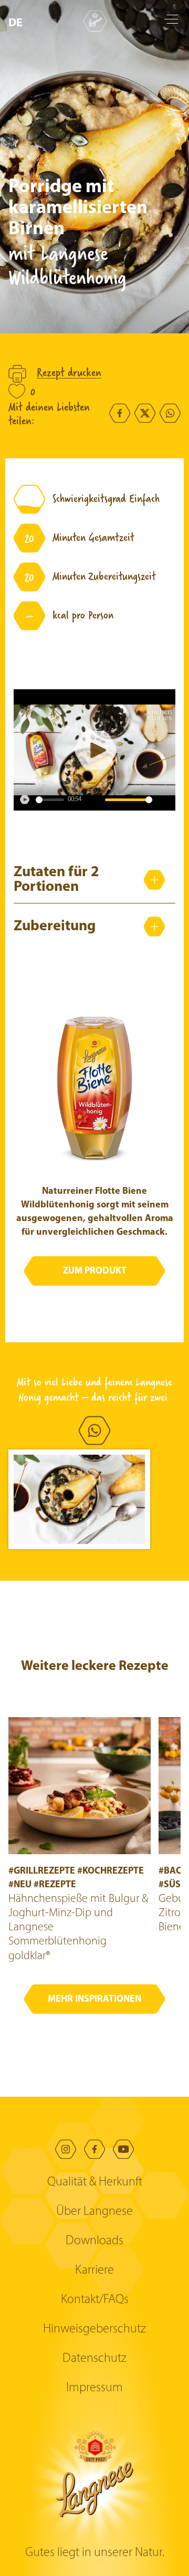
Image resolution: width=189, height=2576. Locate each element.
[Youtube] (123, 2149)
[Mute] (94, 800)
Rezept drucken (69, 373)
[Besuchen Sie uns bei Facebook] (94, 2149)
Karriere (94, 2270)
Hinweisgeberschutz (94, 2329)
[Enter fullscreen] (164, 800)
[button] (18, 23)
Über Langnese (94, 2212)
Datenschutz (94, 2359)
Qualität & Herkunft (95, 2182)
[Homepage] (95, 21)
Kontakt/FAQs (95, 2300)
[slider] (50, 800)
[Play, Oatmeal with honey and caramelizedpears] (25, 800)
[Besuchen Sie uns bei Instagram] (66, 2149)
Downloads (94, 2241)
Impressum (94, 2388)
